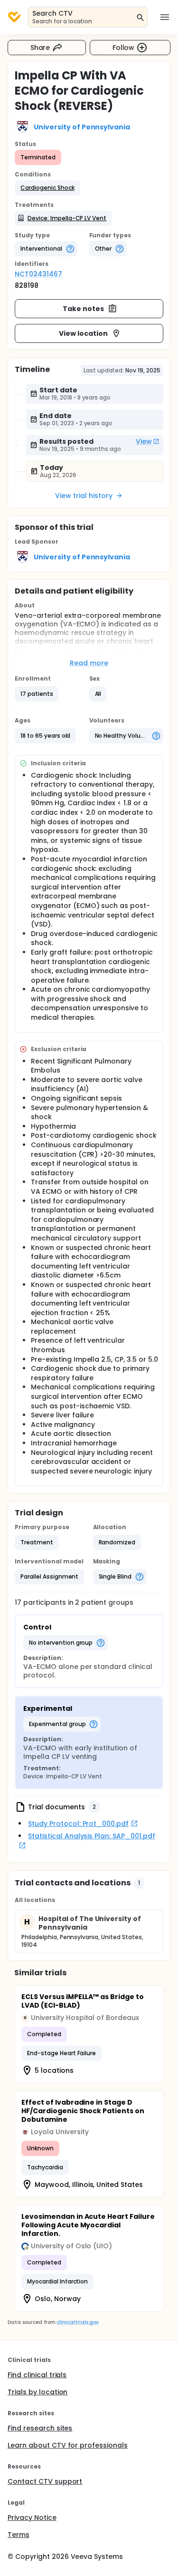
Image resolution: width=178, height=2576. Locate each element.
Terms (19, 2535)
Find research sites (40, 2428)
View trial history (84, 496)
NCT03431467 (38, 274)
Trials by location (37, 2392)
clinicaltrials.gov (77, 2322)
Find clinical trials (37, 2375)
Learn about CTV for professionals (68, 2445)
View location (83, 333)
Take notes (83, 309)
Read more (89, 663)
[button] (47, 188)
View (144, 441)
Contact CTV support (45, 2481)
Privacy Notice (32, 2517)
